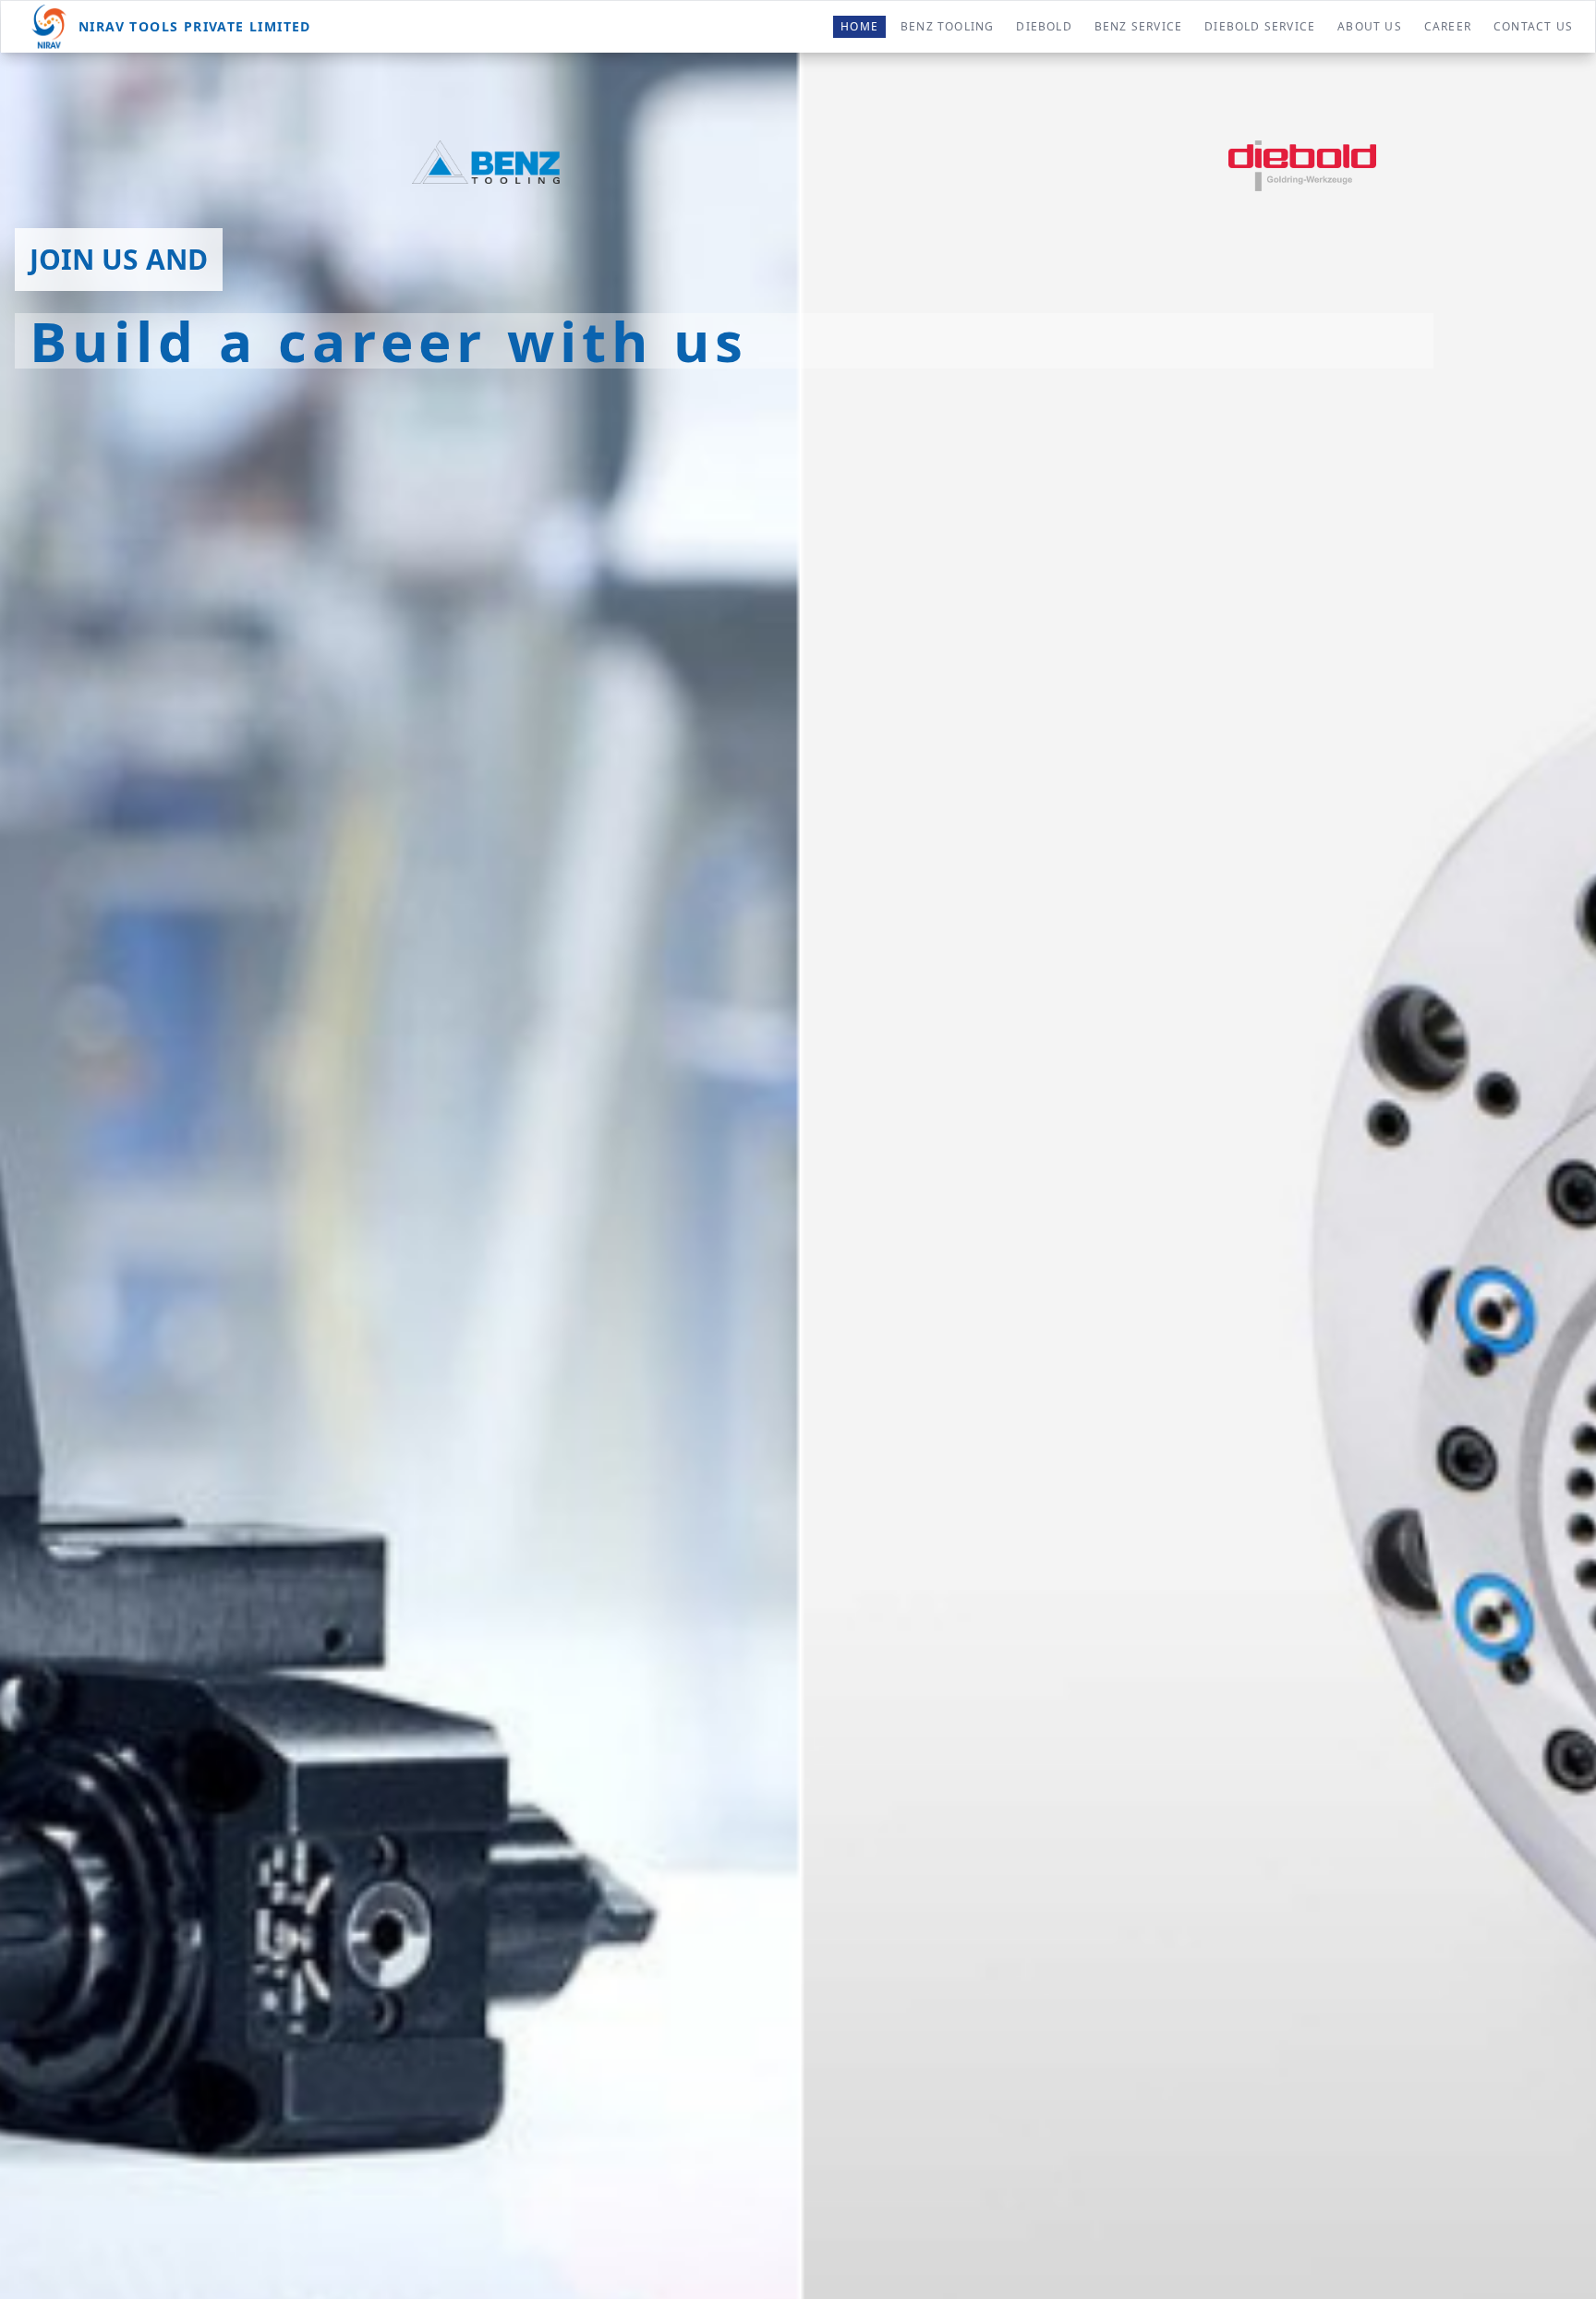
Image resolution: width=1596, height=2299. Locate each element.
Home (859, 26)
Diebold (1044, 26)
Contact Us (1533, 26)
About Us (1370, 26)
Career (1448, 26)
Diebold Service (1260, 26)
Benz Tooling (947, 26)
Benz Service (1138, 26)
